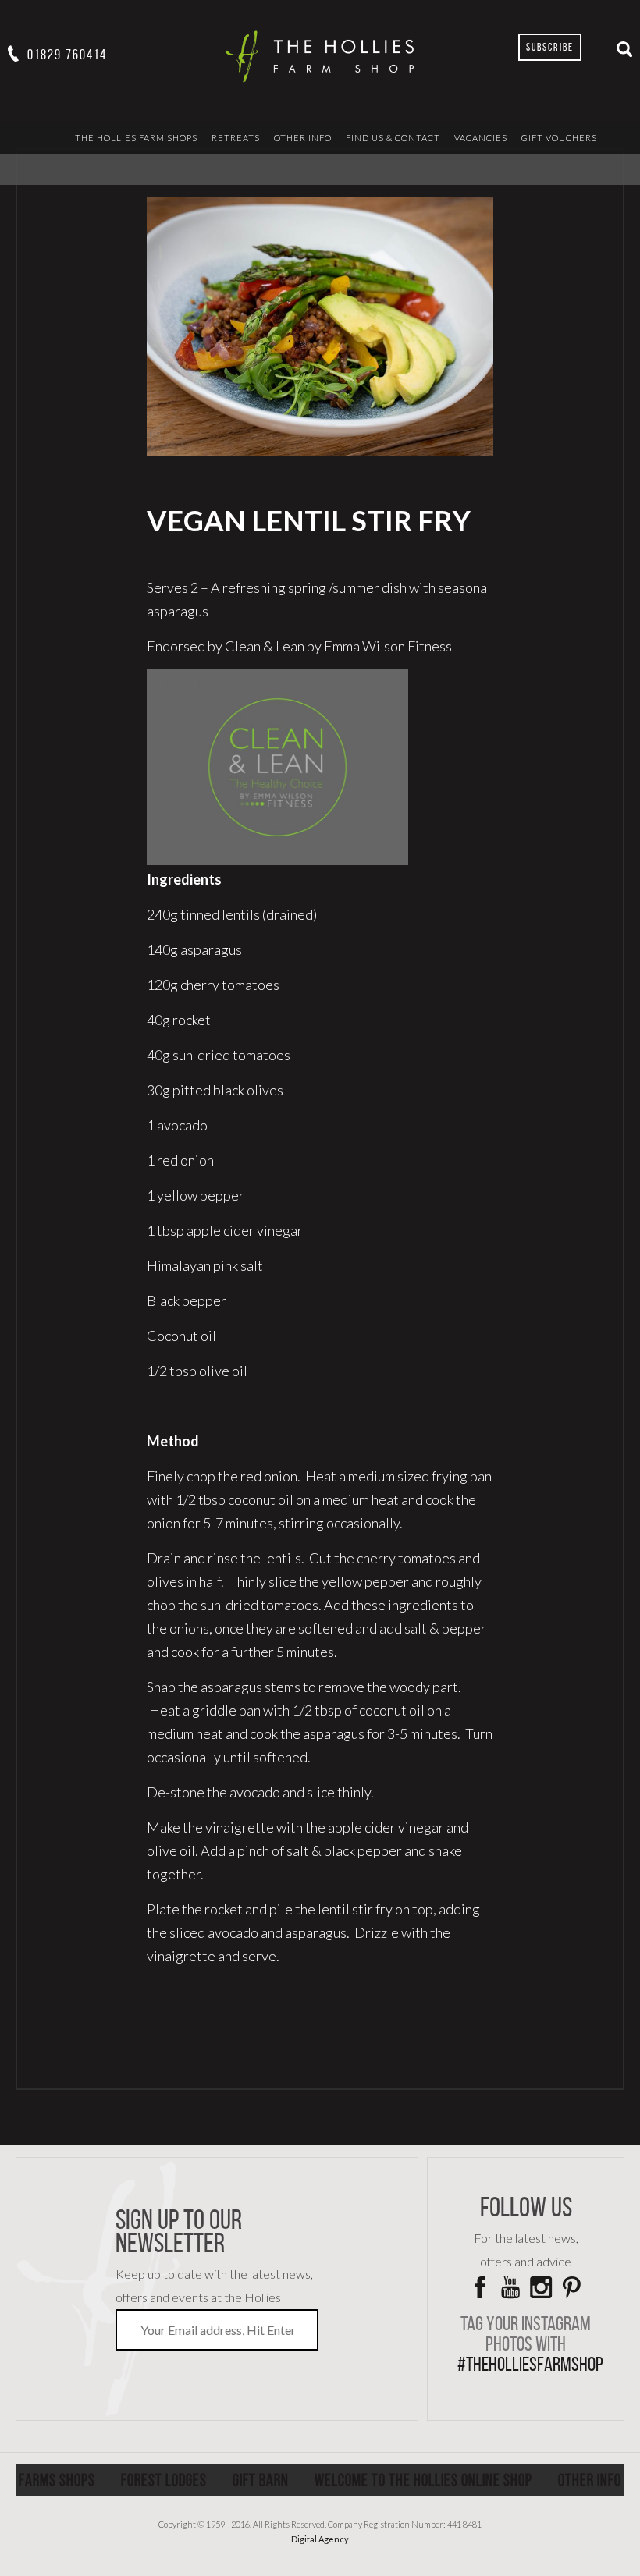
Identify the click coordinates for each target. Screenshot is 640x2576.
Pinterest (571, 2287)
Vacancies (481, 138)
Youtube (510, 2287)
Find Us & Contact (393, 138)
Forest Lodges (164, 2480)
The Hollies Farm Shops (136, 138)
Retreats (236, 138)
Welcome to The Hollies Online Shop (423, 2480)
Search (624, 49)
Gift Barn (261, 2480)
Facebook (480, 2287)
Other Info (303, 138)
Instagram (541, 2287)
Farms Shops (57, 2480)
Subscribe (550, 47)
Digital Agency (320, 2539)
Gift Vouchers (559, 138)
